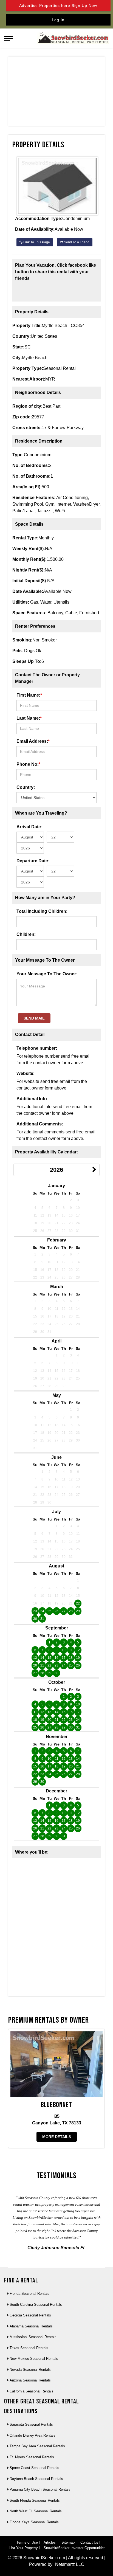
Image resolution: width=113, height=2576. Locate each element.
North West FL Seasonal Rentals (36, 2511)
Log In (58, 20)
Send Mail (34, 1018)
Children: (26, 934)
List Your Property (24, 2548)
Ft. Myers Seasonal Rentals (32, 2457)
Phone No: (28, 764)
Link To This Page (36, 242)
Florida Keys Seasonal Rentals (34, 2522)
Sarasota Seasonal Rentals (31, 2424)
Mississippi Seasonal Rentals (33, 2337)
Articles (50, 2542)
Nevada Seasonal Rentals (30, 2370)
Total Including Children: (42, 911)
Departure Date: (33, 861)
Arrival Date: (29, 827)
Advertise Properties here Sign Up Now (58, 5)
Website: (26, 1073)
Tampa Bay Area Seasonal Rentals (37, 2446)
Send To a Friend (76, 242)
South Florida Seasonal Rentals (35, 2500)
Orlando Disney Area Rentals (33, 2435)
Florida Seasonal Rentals (29, 2294)
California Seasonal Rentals (32, 2391)
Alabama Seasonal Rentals (31, 2326)
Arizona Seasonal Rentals (30, 2380)
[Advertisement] (56, 92)
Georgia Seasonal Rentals (30, 2315)
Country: (26, 787)
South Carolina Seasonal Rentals (36, 2305)
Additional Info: (32, 1099)
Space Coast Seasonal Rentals (34, 2468)
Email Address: (33, 741)
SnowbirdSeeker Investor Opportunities (75, 2548)
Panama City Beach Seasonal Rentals (40, 2489)
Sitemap (68, 2542)
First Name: (29, 695)
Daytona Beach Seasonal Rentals (36, 2479)
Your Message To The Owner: (47, 974)
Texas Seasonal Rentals (29, 2348)
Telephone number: (37, 1048)
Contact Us (89, 2542)
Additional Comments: (40, 1124)
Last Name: (29, 718)
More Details (57, 2137)
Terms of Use (27, 2542)
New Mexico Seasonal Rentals (34, 2359)
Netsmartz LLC (70, 2564)
